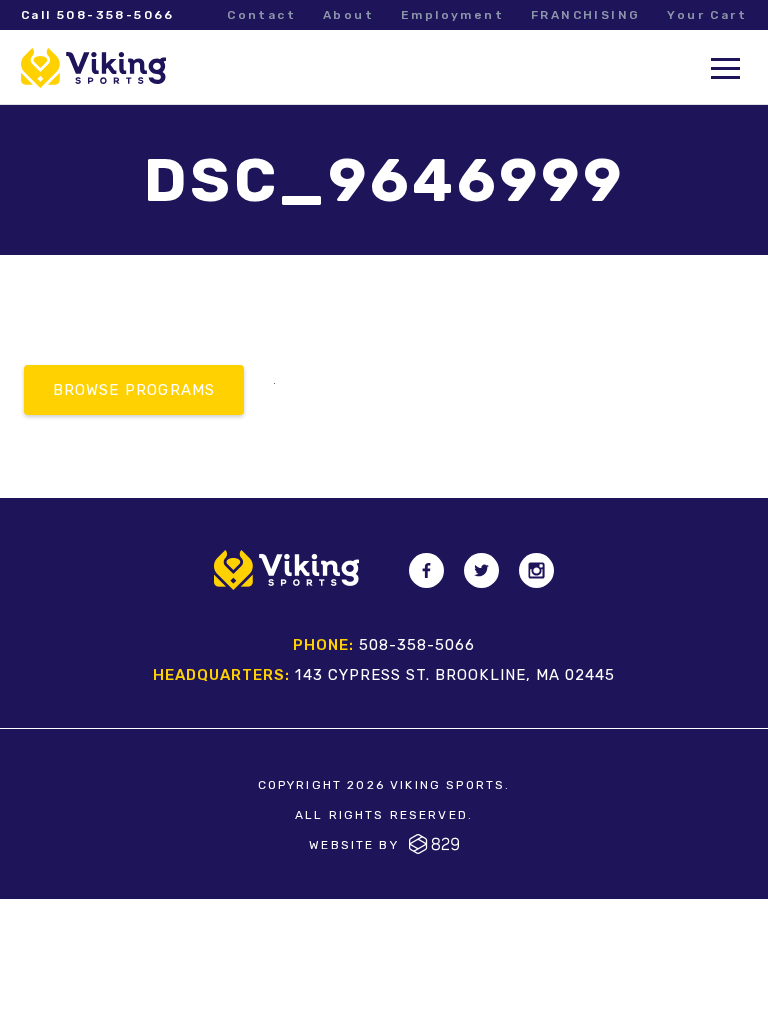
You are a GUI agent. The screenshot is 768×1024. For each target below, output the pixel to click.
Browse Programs (134, 390)
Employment (452, 15)
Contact (261, 15)
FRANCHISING (585, 15)
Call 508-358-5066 (98, 15)
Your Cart (707, 15)
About (348, 15)
